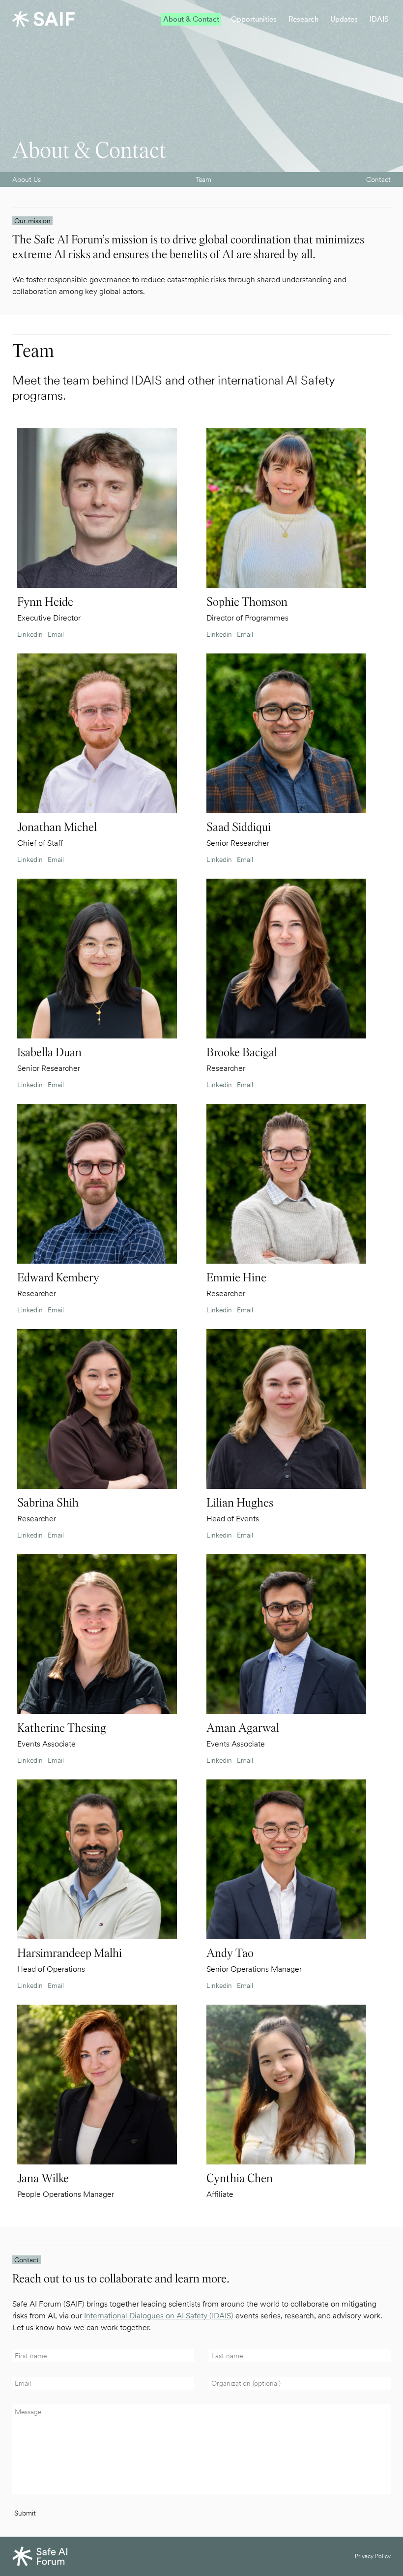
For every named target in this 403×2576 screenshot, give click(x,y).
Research (303, 19)
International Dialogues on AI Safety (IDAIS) (159, 2316)
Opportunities (254, 19)
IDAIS (379, 19)
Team (203, 179)
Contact (378, 179)
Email (56, 634)
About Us (27, 179)
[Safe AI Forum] (43, 19)
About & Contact (191, 19)
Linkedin (30, 634)
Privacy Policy (373, 2556)
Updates (344, 19)
